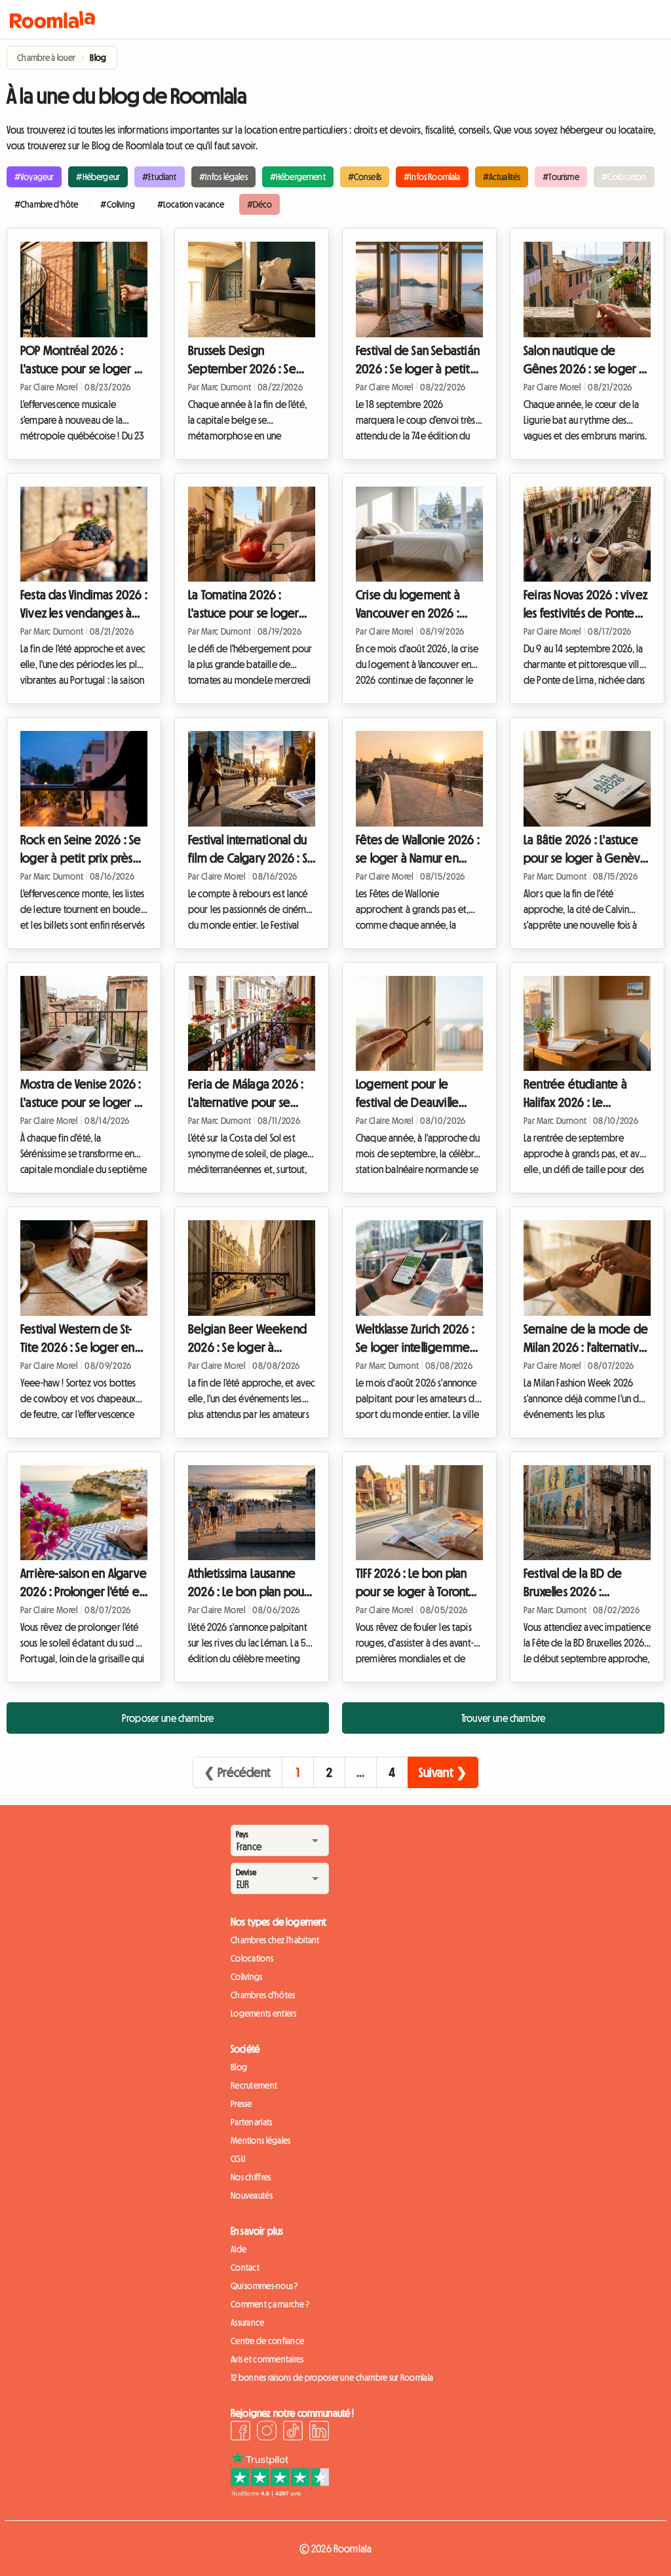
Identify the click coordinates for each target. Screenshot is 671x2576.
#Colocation (624, 177)
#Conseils (365, 177)
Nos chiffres (251, 2177)
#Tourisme (561, 177)
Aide (239, 2249)
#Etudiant (159, 177)
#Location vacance (191, 204)
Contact (245, 2268)
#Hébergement (298, 177)
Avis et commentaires (267, 2359)
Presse (241, 2104)
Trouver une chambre (503, 1718)
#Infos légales (223, 177)
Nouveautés (252, 2195)
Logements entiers (264, 2013)
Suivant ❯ (443, 1772)
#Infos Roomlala (432, 177)
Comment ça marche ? (270, 2304)
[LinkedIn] (319, 2433)
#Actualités (502, 177)
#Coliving (117, 204)
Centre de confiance (267, 2341)
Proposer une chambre (168, 1718)
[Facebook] (240, 2433)
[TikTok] (293, 2433)
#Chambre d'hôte (46, 204)
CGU (238, 2159)
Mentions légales (260, 2140)
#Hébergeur (98, 177)
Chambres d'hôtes (263, 1995)
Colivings (247, 1977)
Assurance (248, 2323)
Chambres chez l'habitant (275, 1940)
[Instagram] (267, 2433)
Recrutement (254, 2085)
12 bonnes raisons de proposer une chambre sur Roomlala (332, 2378)
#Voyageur (34, 177)
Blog (239, 2067)
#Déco (260, 204)
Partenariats (251, 2122)
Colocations (252, 1958)
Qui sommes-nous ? (264, 2286)
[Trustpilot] (280, 2493)
